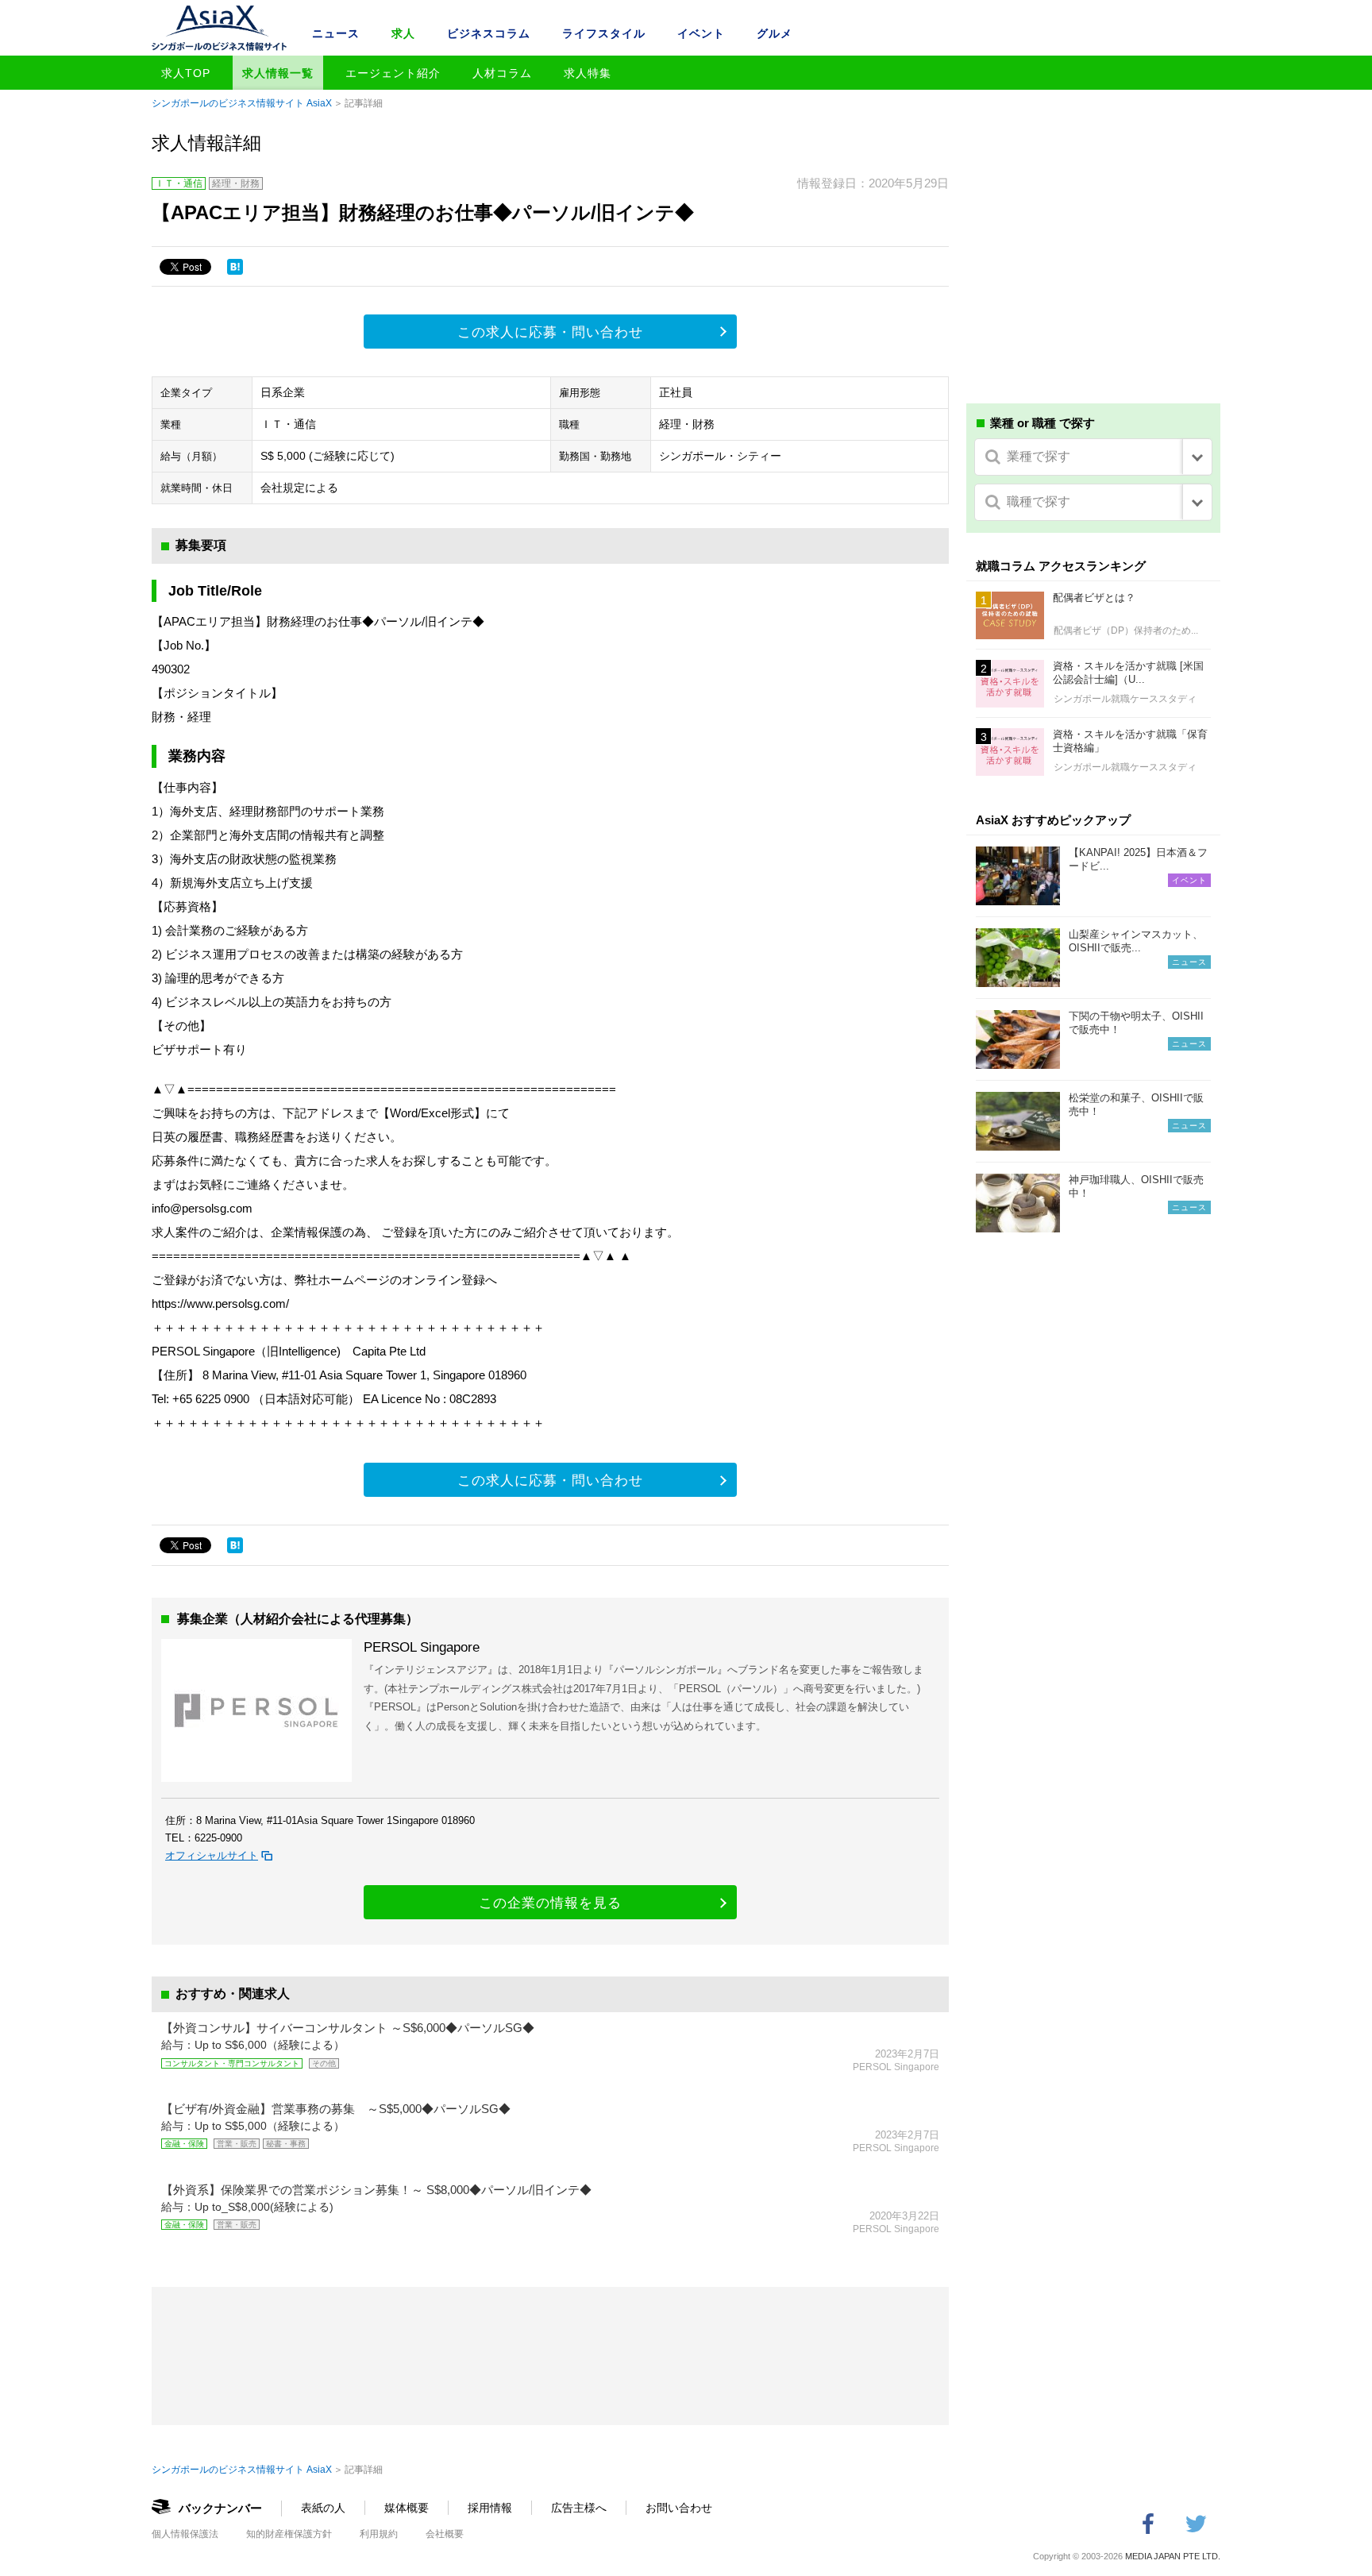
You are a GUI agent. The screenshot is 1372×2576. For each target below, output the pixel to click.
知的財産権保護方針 (289, 2534)
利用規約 (379, 2534)
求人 (403, 33)
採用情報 (490, 2508)
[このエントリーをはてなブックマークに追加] (235, 267)
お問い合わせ (679, 2508)
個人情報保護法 (185, 2534)
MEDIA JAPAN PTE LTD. (1173, 2556)
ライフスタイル (604, 33)
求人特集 (588, 73)
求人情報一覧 (278, 73)
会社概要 (445, 2534)
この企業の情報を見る (550, 1903)
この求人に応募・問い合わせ (550, 332)
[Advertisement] (1093, 268)
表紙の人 (323, 2508)
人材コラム (502, 73)
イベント (701, 33)
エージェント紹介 (393, 73)
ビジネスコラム (489, 33)
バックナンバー (220, 2508)
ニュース (336, 33)
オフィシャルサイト (212, 1855)
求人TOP (186, 73)
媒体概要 (407, 2508)
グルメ (775, 33)
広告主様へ (579, 2508)
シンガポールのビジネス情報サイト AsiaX (242, 103)
